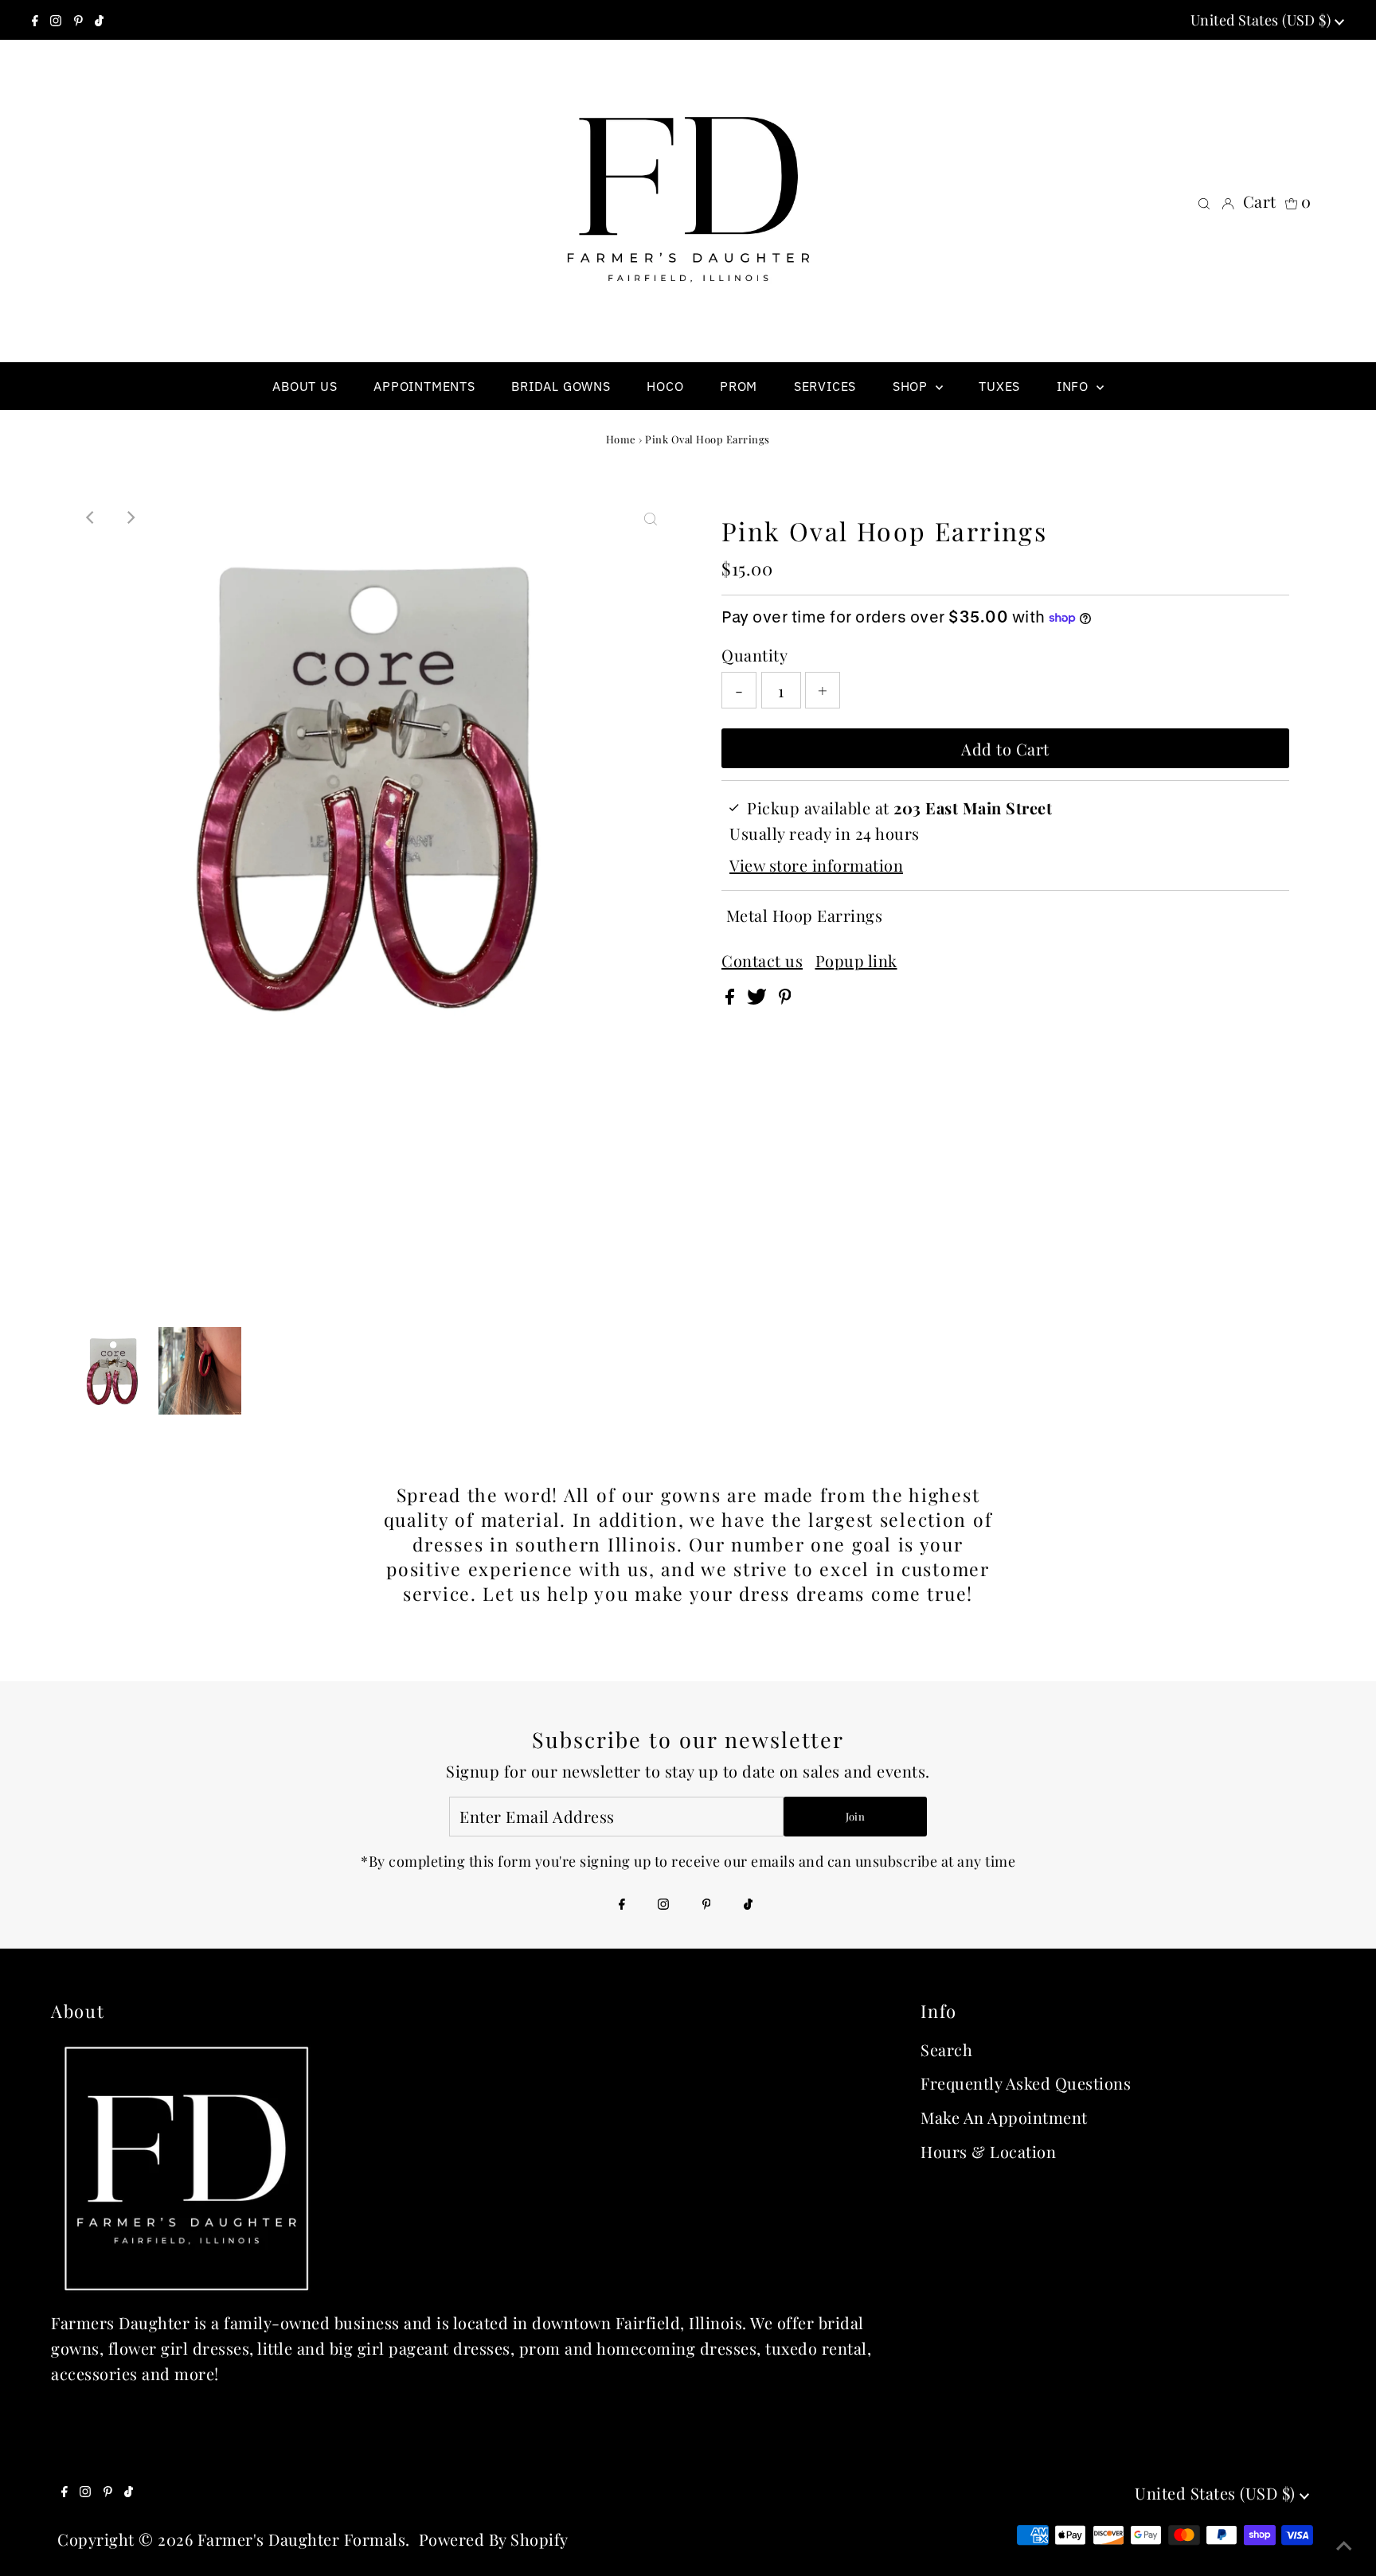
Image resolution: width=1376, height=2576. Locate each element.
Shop (912, 386)
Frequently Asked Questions (1026, 2083)
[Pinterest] (78, 20)
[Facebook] (35, 20)
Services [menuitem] (825, 386)
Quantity (754, 655)
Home (621, 439)
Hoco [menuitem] (665, 386)
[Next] (130, 517)
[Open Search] (1204, 201)
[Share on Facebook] (732, 998)
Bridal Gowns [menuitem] (561, 386)
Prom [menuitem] (739, 386)
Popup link (856, 961)
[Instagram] (56, 20)
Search (946, 2049)
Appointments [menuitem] (424, 386)
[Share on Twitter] (759, 998)
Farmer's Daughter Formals (302, 2539)
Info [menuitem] (1075, 386)
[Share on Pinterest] (785, 998)
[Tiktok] (99, 20)
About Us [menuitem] (305, 386)
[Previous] (91, 517)
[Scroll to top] (1344, 2544)
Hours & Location (988, 2151)
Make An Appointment (1004, 2117)
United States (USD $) (1263, 20)
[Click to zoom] (651, 517)
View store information (816, 865)
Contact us (762, 961)
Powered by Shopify (494, 2539)
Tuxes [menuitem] (999, 386)
